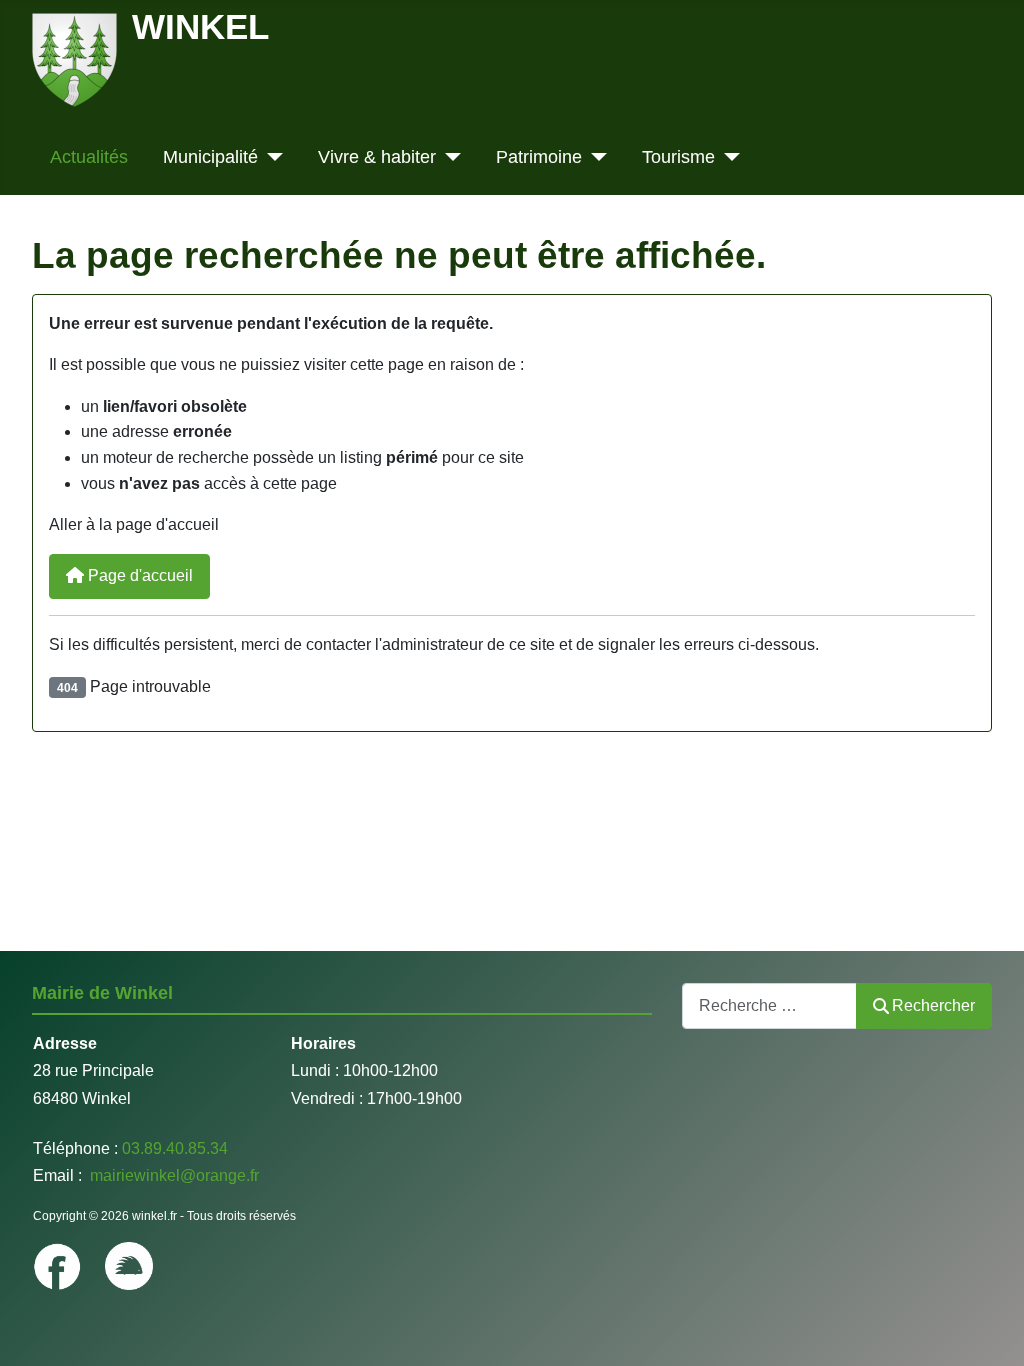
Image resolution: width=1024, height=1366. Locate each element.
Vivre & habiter (377, 157)
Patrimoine (539, 157)
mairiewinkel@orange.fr (172, 1175)
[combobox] (769, 1005)
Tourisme (678, 157)
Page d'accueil (138, 575)
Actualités (89, 157)
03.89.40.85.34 (175, 1148)
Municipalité (210, 157)
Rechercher (933, 1005)
